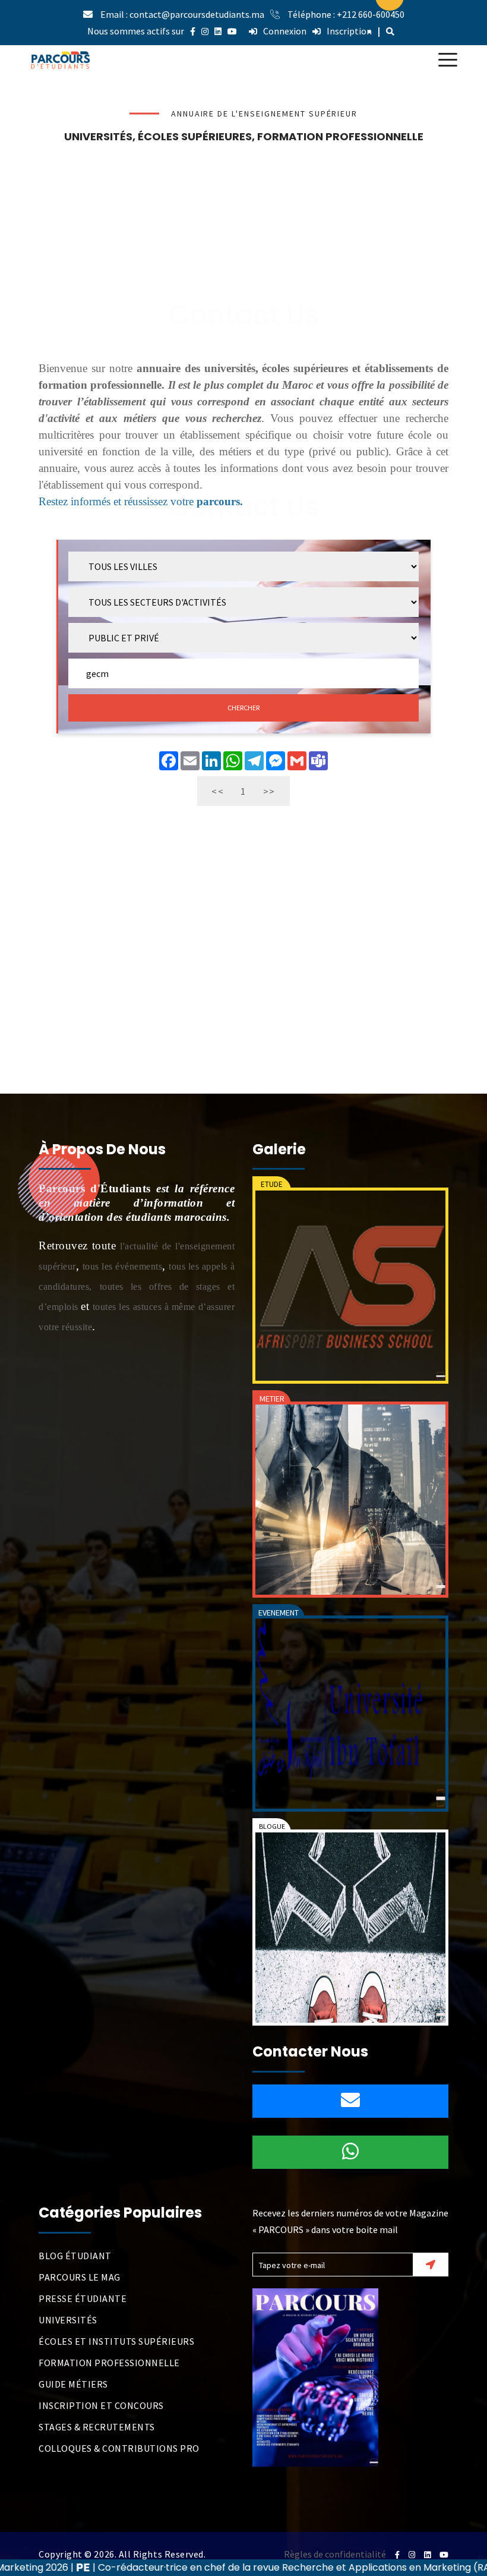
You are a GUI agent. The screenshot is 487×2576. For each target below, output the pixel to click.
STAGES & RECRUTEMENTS (97, 2427)
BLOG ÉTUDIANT (75, 2256)
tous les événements (123, 1266)
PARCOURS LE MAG (80, 2277)
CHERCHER (243, 708)
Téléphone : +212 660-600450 (346, 14)
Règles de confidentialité (335, 2554)
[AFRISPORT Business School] (350, 1286)
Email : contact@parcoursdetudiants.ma (182, 14)
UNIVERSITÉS (68, 2320)
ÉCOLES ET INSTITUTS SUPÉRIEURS (116, 2341)
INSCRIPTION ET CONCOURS (101, 2405)
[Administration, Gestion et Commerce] (350, 1500)
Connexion (285, 31)
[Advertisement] (243, 235)
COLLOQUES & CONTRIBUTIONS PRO (119, 2448)
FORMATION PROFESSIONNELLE (109, 2363)
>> (269, 791)
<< (218, 791)
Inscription (349, 31)
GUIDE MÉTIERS (73, 2384)
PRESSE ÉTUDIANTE (83, 2298)
